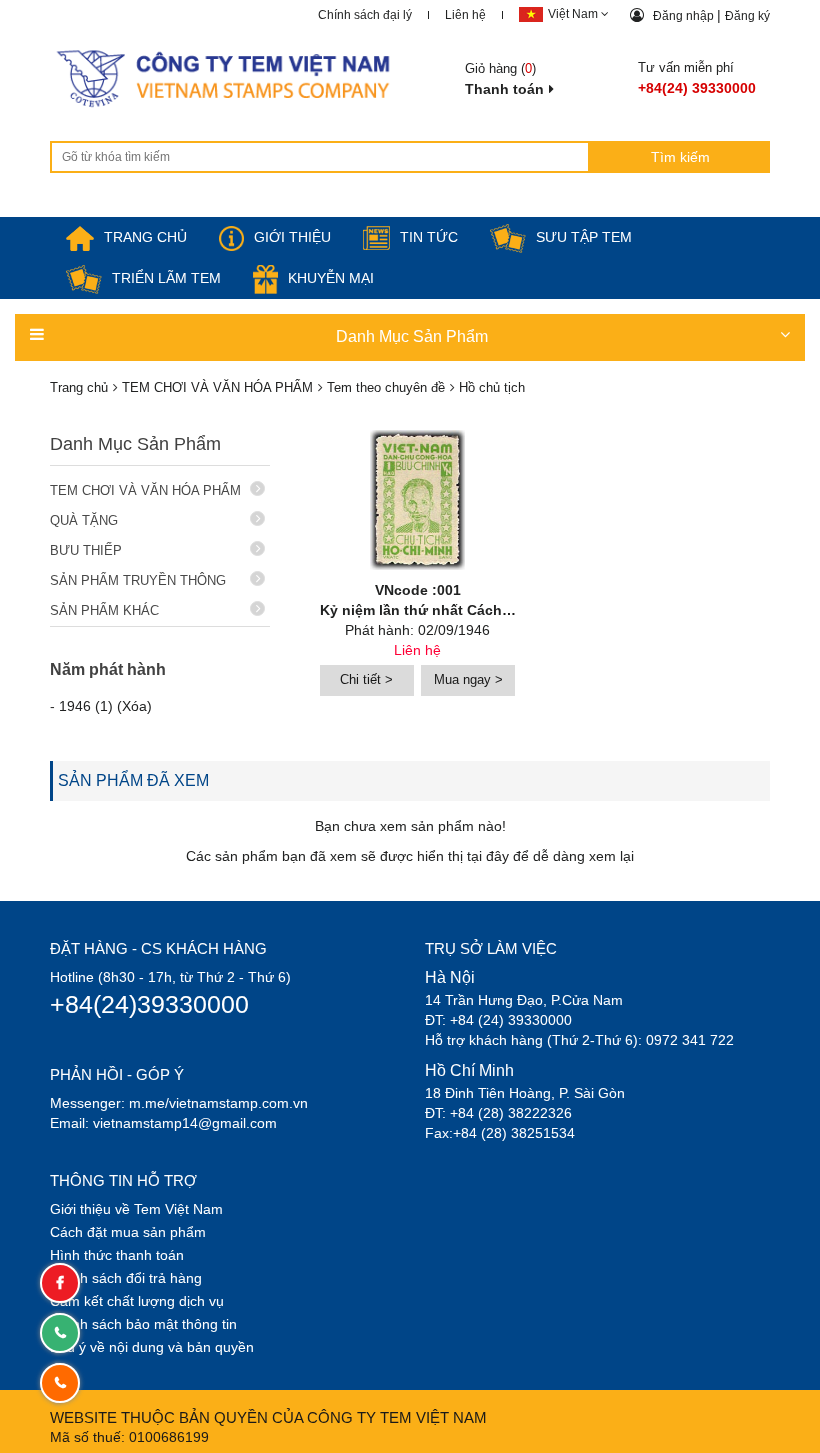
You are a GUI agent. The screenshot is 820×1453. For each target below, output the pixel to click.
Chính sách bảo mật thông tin (143, 1324)
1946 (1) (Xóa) (105, 706)
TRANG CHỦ (145, 237)
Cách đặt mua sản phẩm (128, 1232)
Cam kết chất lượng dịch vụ (137, 1301)
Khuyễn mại (331, 278)
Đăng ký (747, 16)
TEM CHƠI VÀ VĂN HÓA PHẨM (145, 490)
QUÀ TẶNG (84, 520)
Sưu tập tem (584, 237)
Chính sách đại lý (365, 15)
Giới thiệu (292, 237)
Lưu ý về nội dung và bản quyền (152, 1347)
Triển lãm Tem (166, 278)
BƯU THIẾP (86, 550)
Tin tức (429, 237)
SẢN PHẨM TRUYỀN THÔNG (138, 580)
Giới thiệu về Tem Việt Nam (136, 1209)
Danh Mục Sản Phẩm (412, 336)
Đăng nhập (685, 16)
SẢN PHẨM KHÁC (104, 610)
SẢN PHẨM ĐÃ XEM (133, 780)
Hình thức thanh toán (117, 1255)
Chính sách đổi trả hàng (126, 1278)
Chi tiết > (366, 679)
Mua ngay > (468, 679)
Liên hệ (465, 15)
